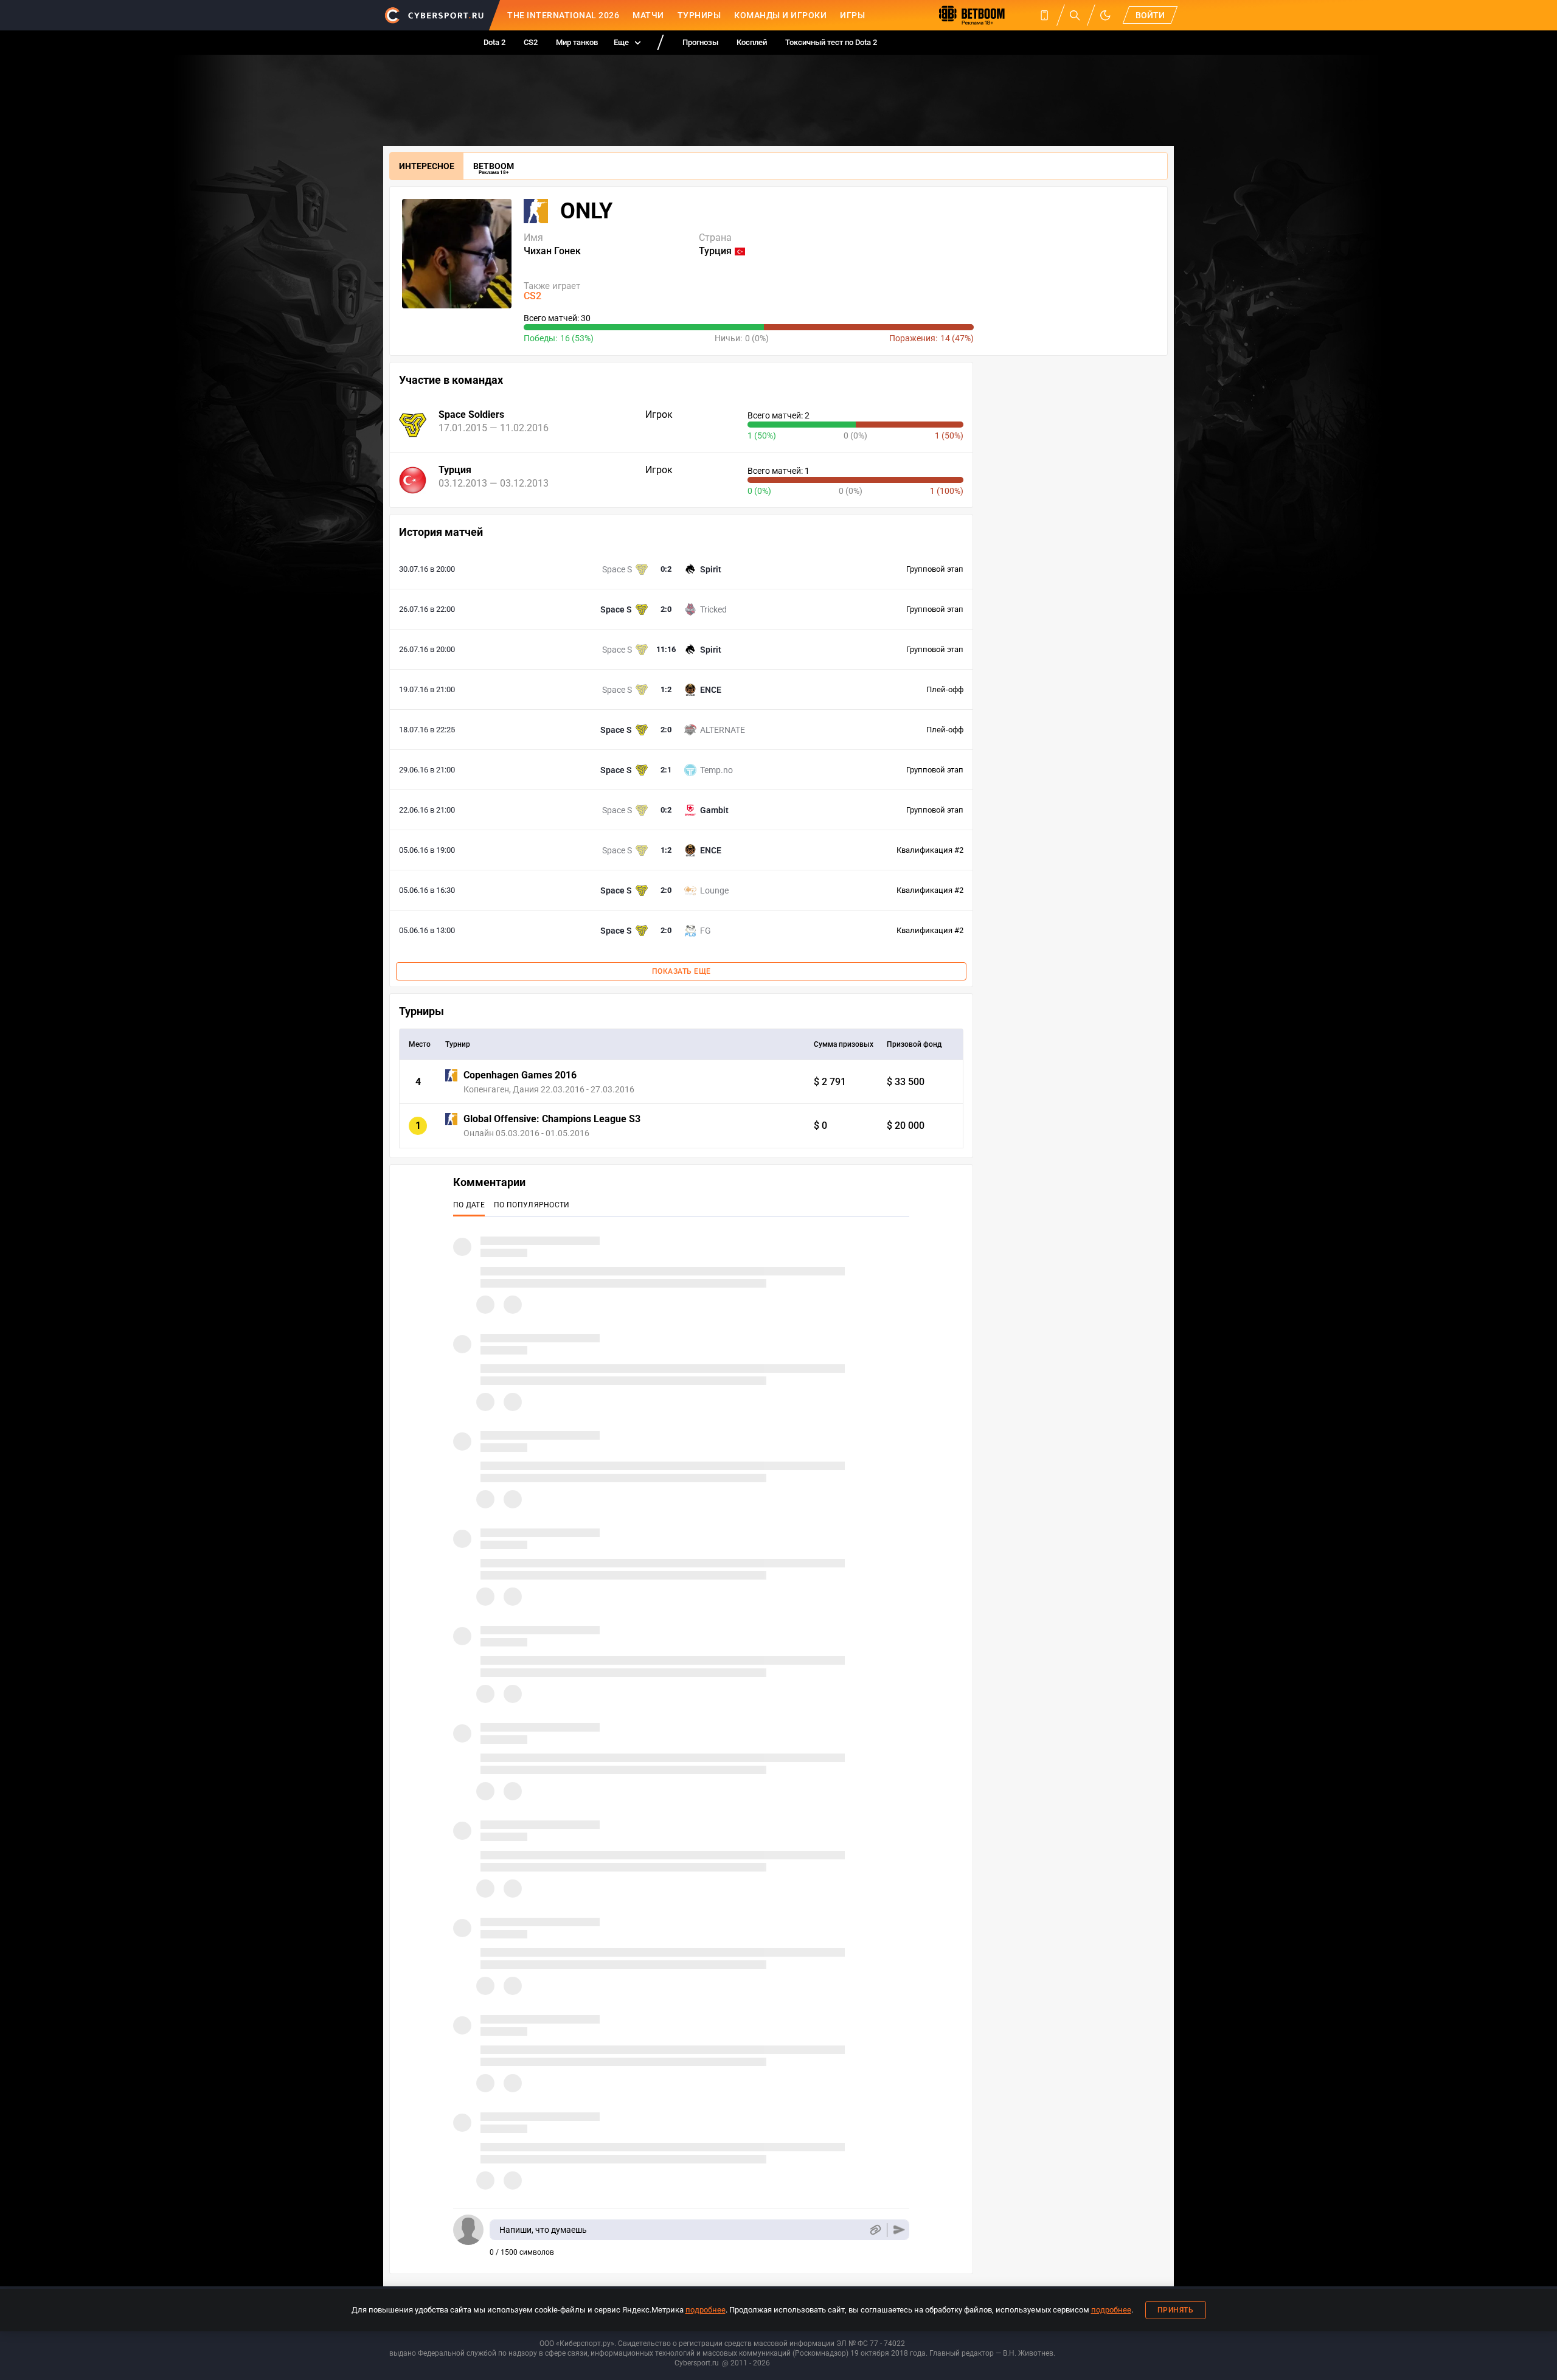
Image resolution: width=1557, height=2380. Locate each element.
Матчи (648, 15)
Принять (1176, 2310)
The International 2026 (563, 15)
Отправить (899, 2230)
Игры (852, 15)
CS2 (531, 42)
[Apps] (1044, 15)
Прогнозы (700, 42)
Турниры (699, 15)
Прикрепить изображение (875, 2230)
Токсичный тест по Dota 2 (831, 42)
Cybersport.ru (697, 2363)
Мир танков (577, 42)
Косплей (752, 42)
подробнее (706, 2310)
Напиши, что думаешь (543, 2230)
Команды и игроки (780, 15)
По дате (469, 1205)
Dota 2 (494, 42)
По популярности (532, 1205)
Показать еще (681, 971)
